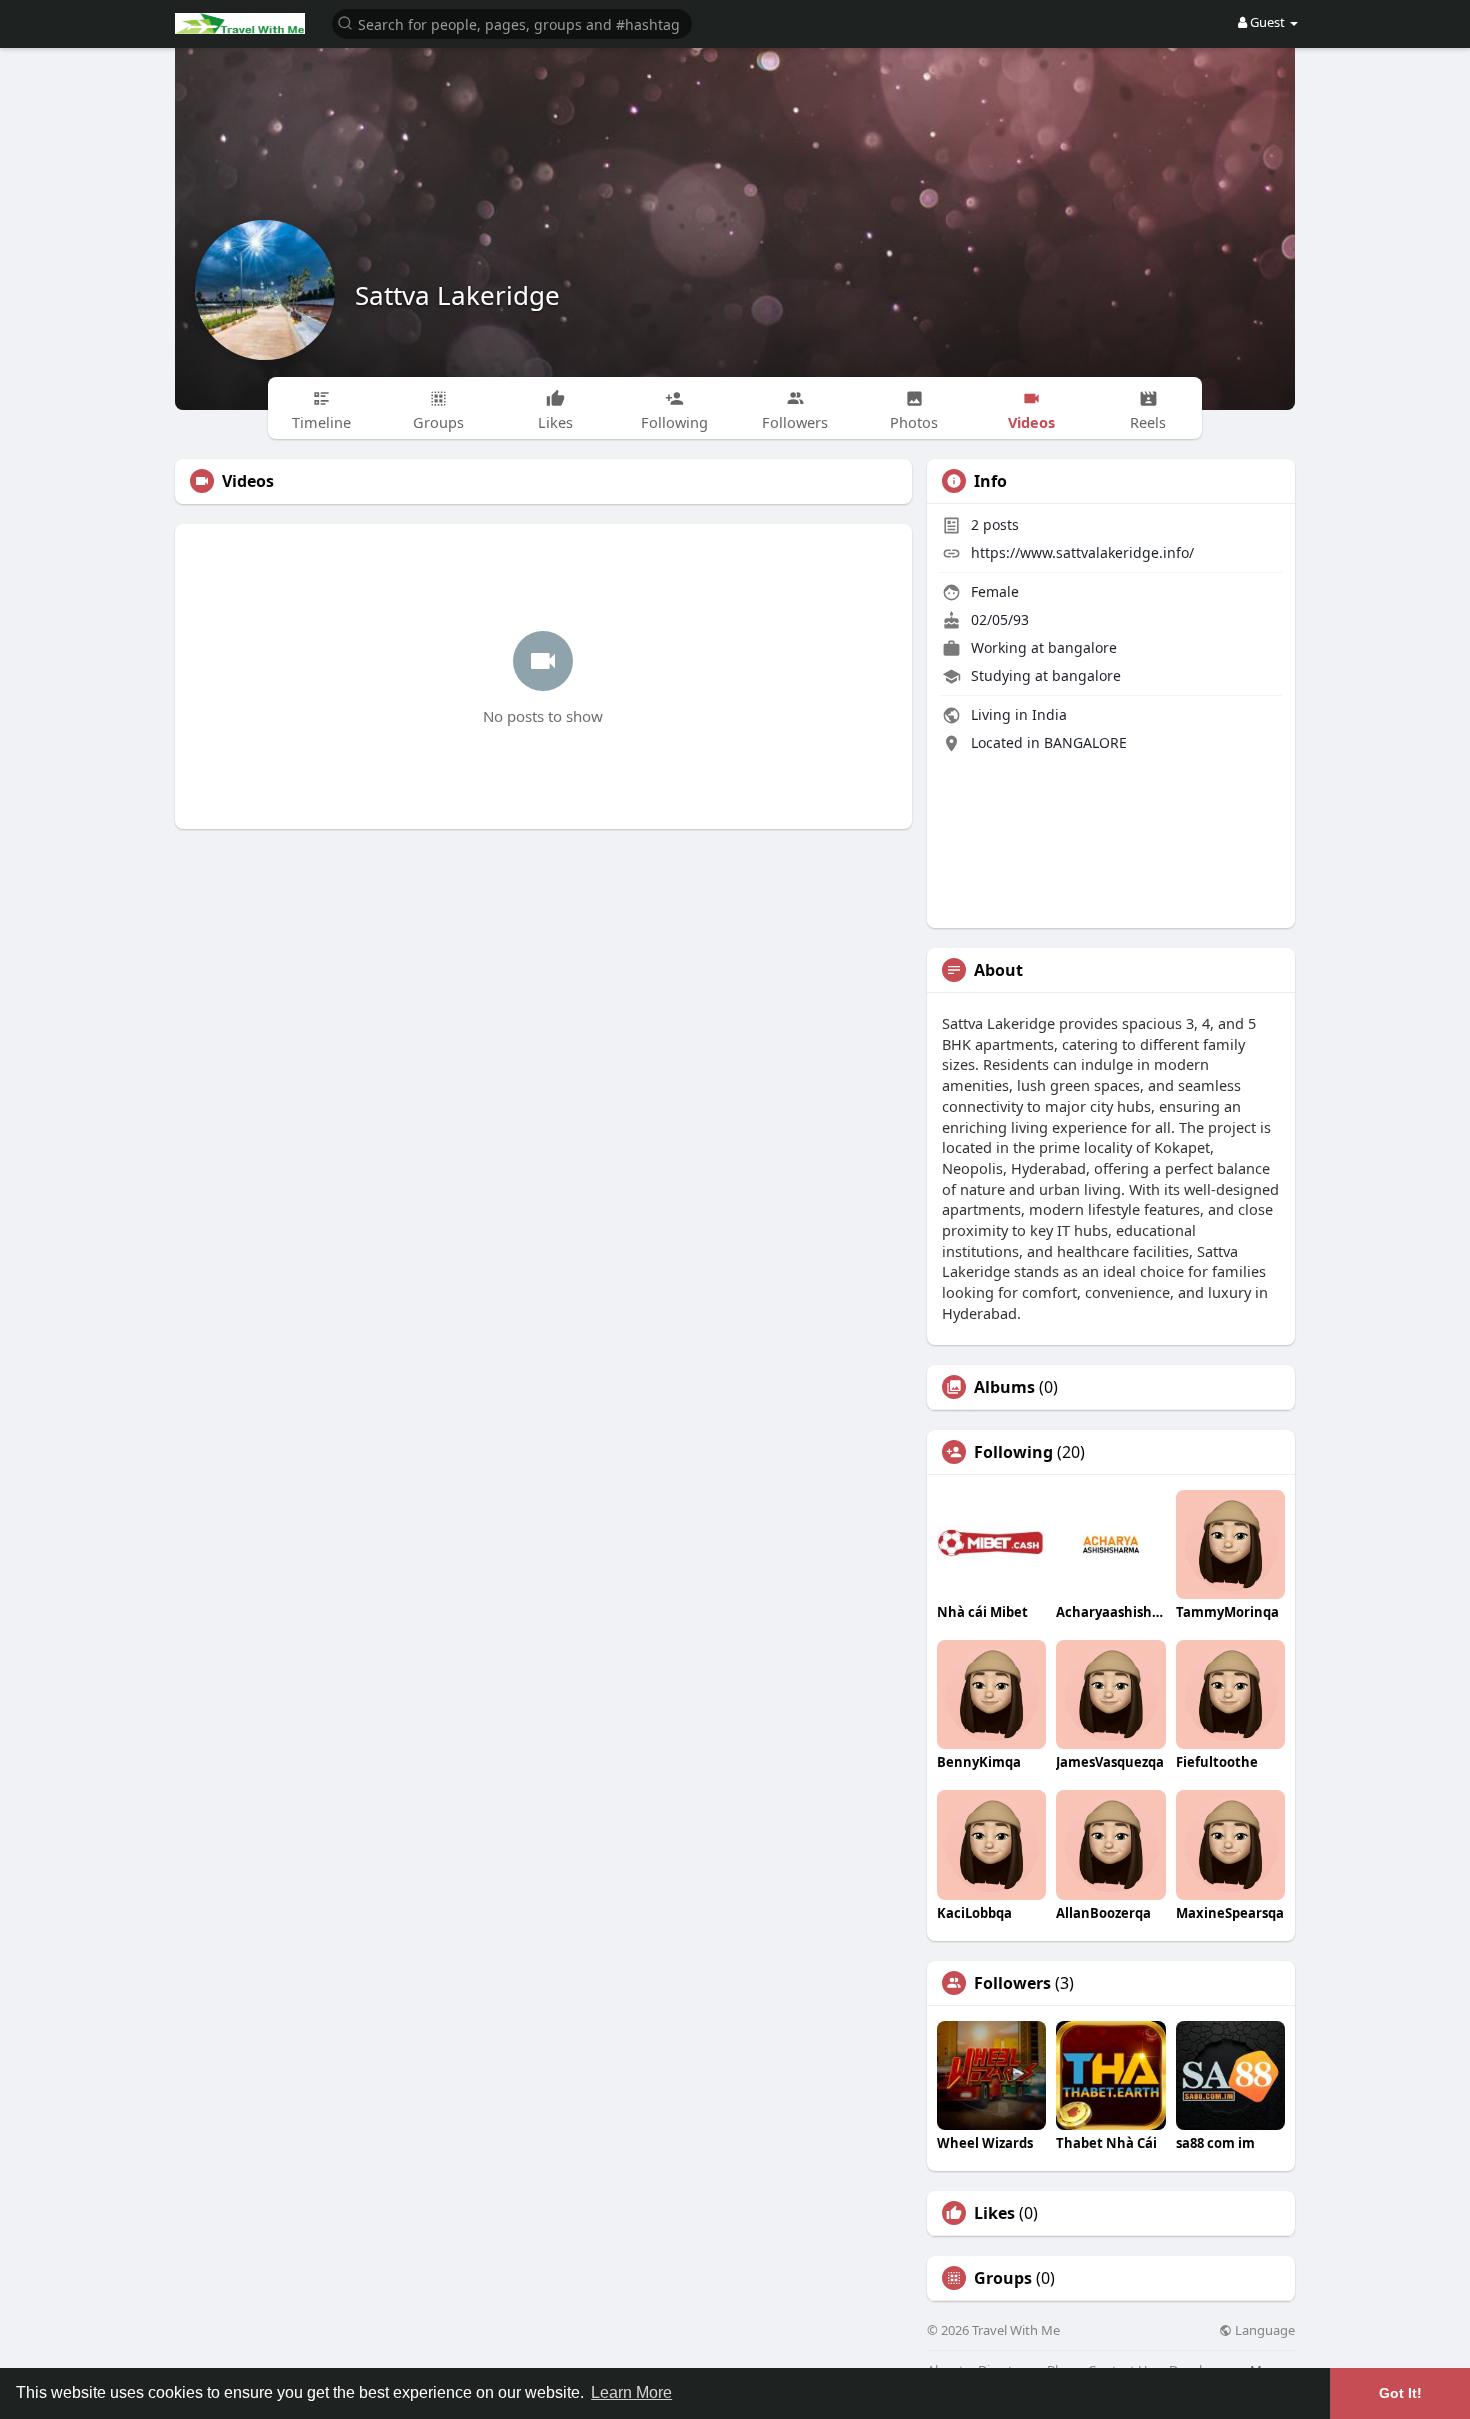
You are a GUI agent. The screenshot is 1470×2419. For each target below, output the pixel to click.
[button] (512, 22)
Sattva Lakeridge (457, 295)
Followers (1012, 1983)
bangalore (1082, 647)
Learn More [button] (631, 2392)
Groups (1003, 2278)
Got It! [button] (1400, 2393)
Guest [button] (1267, 22)
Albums (1004, 1387)
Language (1263, 2330)
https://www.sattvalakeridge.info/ (1082, 552)
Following (1013, 1452)
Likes (994, 2213)
